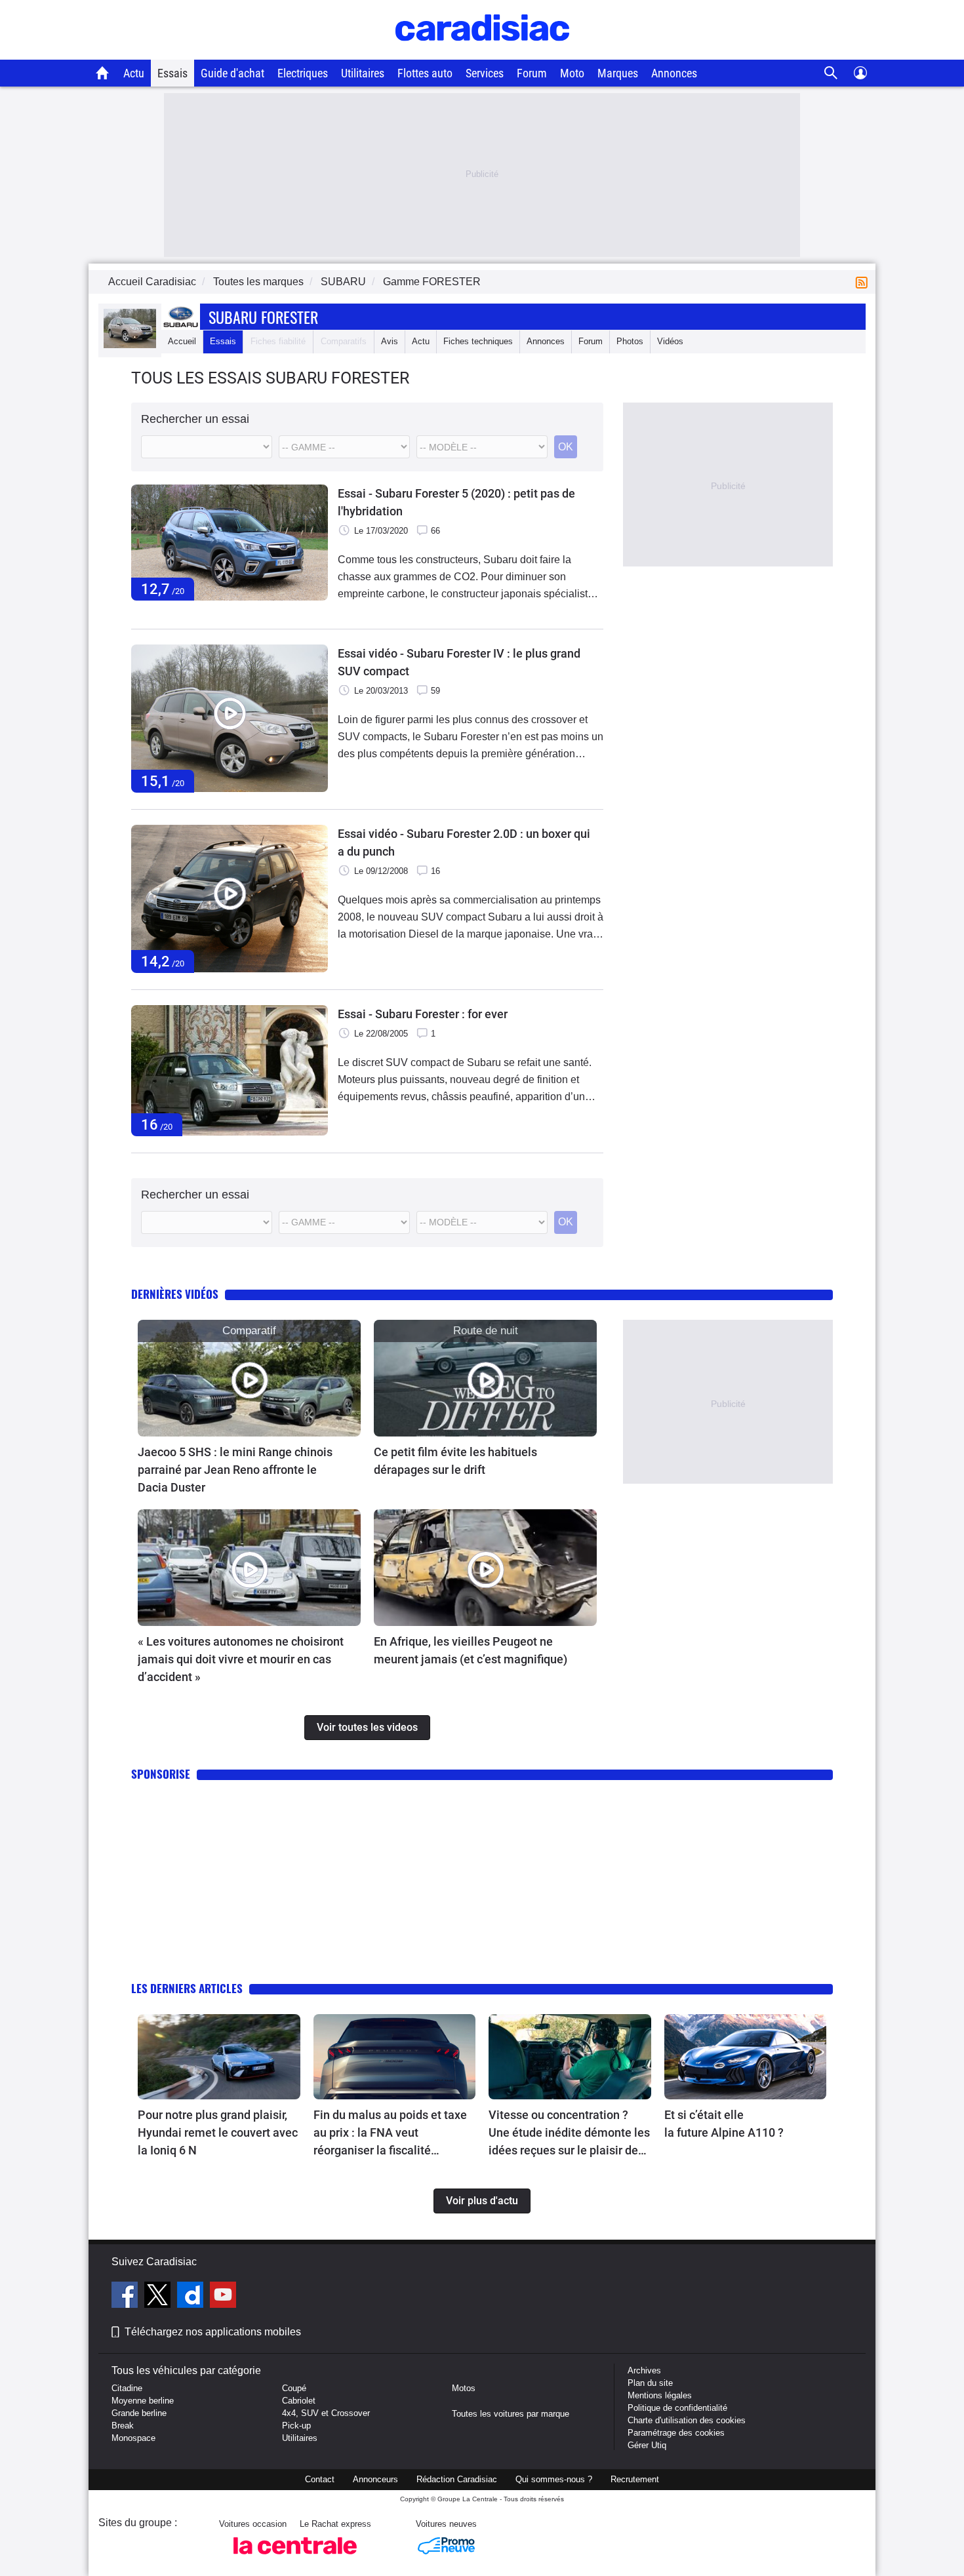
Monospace (133, 2438)
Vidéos (670, 341)
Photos (630, 341)
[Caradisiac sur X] (159, 2297)
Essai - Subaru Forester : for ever (423, 1014)
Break (123, 2426)
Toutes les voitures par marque (511, 2414)
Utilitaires (363, 73)
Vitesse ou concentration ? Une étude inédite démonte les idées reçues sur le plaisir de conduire (569, 2133)
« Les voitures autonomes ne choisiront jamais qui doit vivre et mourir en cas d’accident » (241, 1659)
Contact (320, 2479)
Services (485, 73)
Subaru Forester (263, 317)
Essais (172, 73)
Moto (572, 73)
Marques (618, 73)
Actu (134, 73)
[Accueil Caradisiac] (103, 73)
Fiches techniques (478, 341)
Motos (464, 2388)
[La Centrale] (295, 2558)
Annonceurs (375, 2479)
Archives (644, 2370)
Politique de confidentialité (677, 2408)
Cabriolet (299, 2401)
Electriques (303, 73)
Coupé (294, 2388)
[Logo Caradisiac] (482, 53)
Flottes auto (425, 73)
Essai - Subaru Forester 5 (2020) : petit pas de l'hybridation (456, 502)
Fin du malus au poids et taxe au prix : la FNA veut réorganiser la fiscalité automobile (390, 2133)
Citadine (127, 2388)
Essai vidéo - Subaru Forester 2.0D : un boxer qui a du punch (464, 842)
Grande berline (139, 2413)
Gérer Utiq (647, 2445)
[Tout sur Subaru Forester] (130, 345)
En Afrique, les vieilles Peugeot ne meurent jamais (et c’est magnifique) (471, 1650)
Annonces (674, 73)
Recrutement (635, 2479)
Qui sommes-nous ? (554, 2479)
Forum (532, 73)
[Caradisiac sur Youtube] (223, 2297)
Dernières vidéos (175, 1294)
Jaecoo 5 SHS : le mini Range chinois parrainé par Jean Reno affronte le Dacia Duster (235, 1470)
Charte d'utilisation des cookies (687, 2420)
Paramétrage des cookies (676, 2433)
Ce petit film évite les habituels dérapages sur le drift (455, 1461)
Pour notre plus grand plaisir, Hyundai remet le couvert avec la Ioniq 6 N (218, 2132)
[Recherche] (831, 73)
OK (566, 447)
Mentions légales (660, 2395)
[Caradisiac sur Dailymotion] (192, 2297)
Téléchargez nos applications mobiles (213, 2332)
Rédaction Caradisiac (457, 2479)
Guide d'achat (232, 73)
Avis (390, 341)
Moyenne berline (143, 2401)
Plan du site (650, 2383)
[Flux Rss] (864, 282)
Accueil (182, 341)
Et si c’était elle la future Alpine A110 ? (724, 2124)
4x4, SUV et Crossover (326, 2413)
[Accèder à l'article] (249, 1378)
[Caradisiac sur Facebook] (126, 2297)
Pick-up (296, 2426)
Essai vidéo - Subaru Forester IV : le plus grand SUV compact (459, 662)
